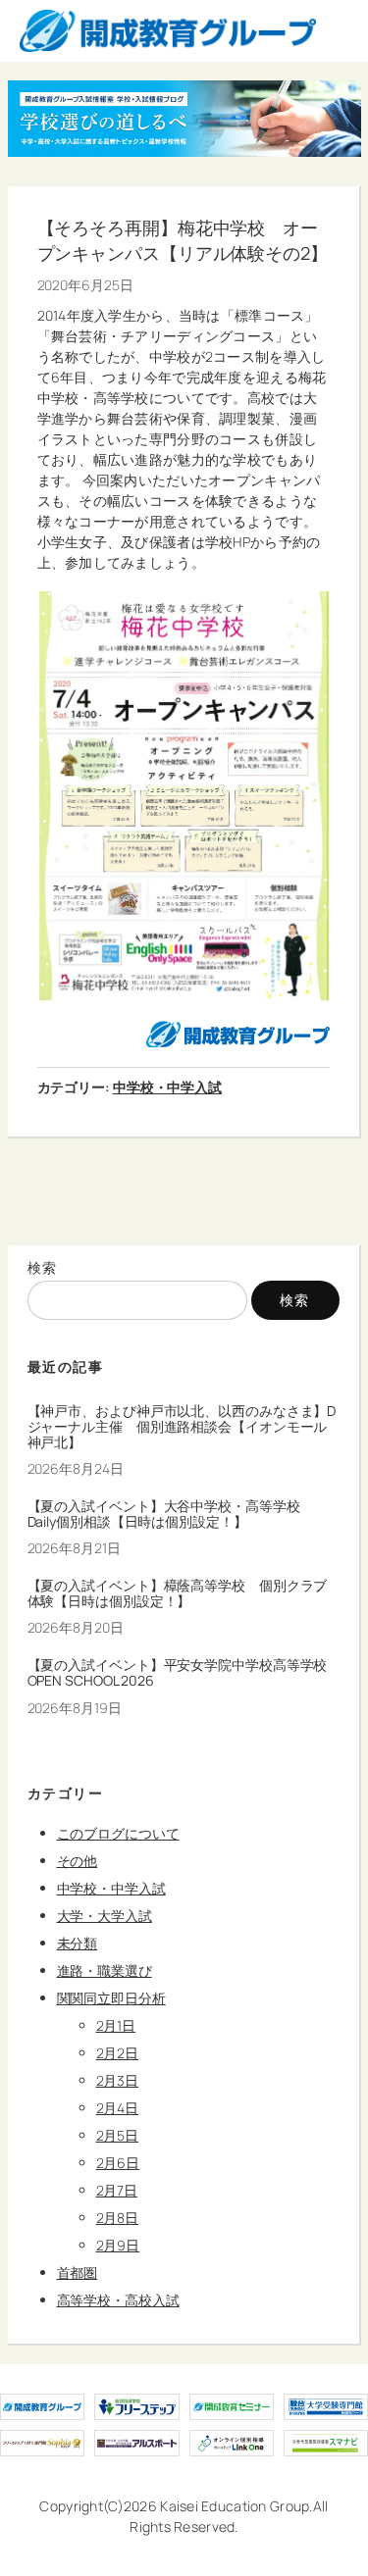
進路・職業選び (105, 1970)
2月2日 (118, 2053)
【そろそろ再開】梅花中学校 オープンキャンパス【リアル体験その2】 (183, 240)
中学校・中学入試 (167, 1087)
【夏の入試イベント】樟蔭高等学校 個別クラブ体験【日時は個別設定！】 (178, 1593)
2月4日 (118, 2108)
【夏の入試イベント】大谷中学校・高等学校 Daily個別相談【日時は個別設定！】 (171, 1514)
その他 (78, 1861)
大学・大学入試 (105, 1916)
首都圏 (78, 2273)
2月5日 (118, 2135)
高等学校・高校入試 (118, 2300)
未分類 (78, 1943)
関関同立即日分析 (111, 1998)
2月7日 (117, 2190)
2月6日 (118, 2163)
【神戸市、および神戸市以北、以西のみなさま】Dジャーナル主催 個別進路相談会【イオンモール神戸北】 (182, 1426)
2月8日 (118, 2218)
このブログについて (118, 1833)
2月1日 (116, 2025)
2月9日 (118, 2245)
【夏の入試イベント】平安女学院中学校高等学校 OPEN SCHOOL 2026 (184, 1673)
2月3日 (118, 2080)
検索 (43, 1267)
